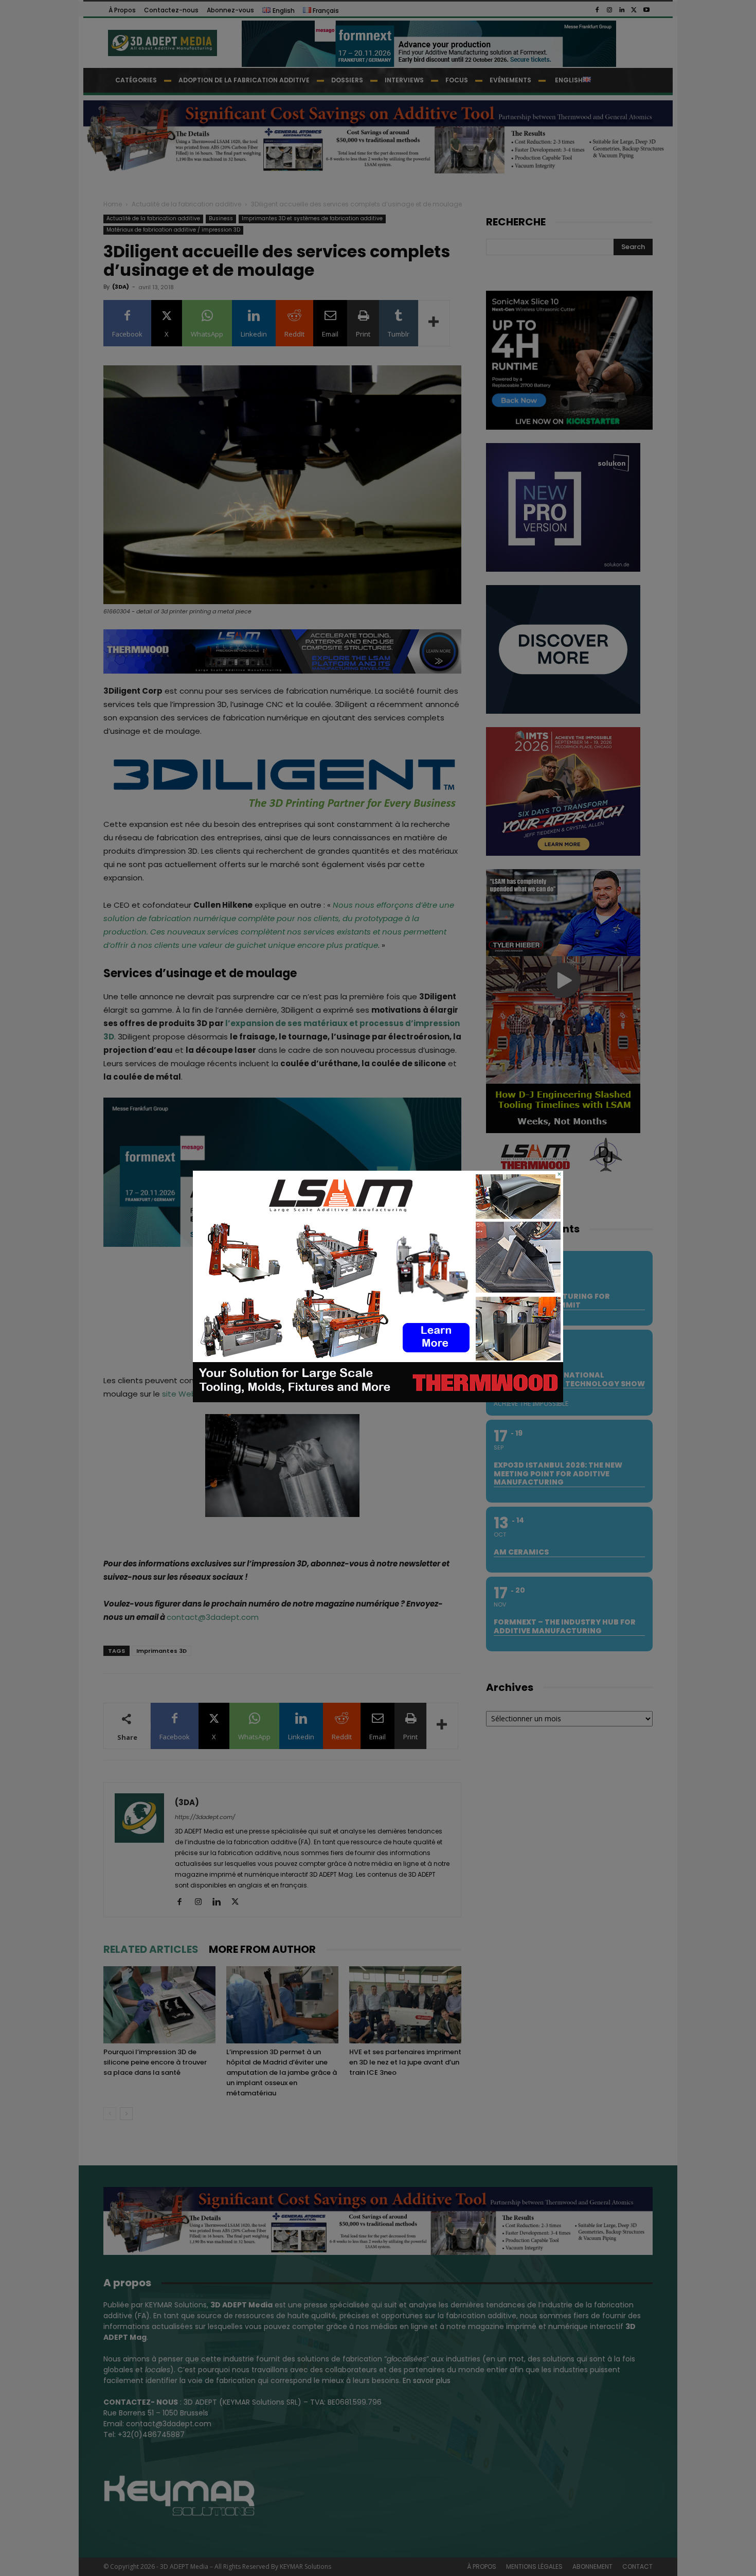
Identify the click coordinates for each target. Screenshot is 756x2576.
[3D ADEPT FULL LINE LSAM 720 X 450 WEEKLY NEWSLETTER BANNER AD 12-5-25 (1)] (378, 1400)
